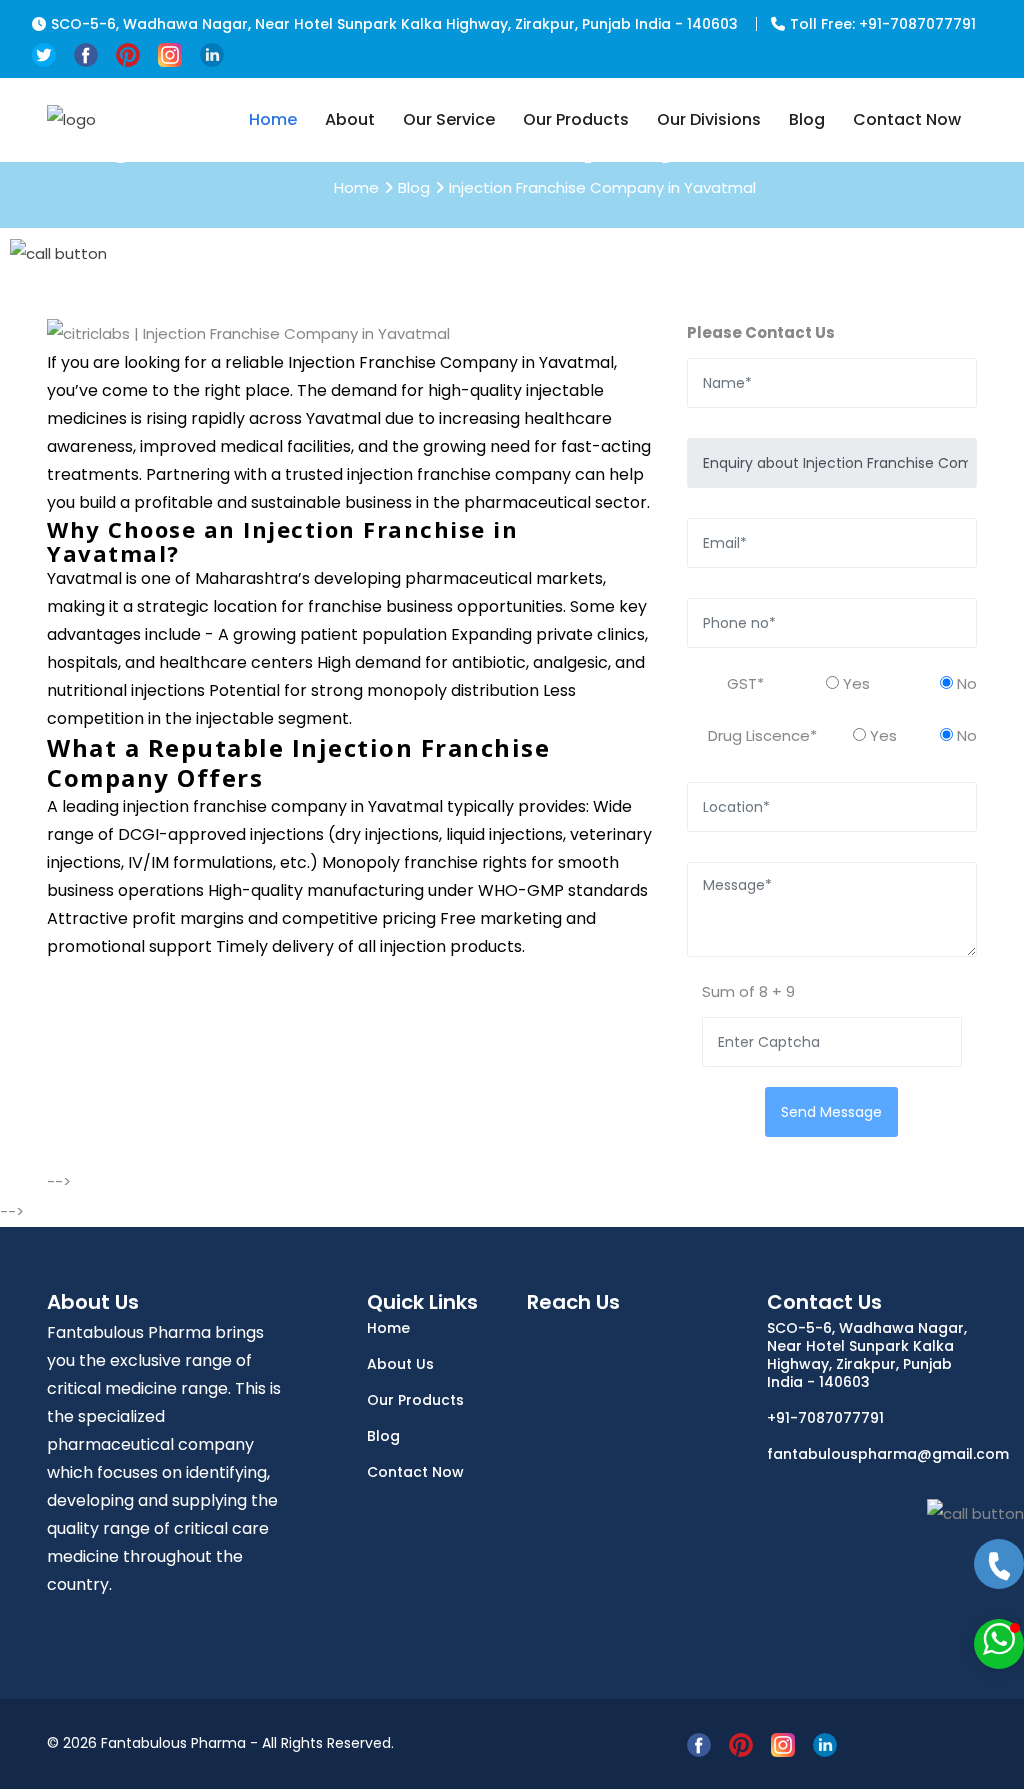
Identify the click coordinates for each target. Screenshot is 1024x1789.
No (965, 683)
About (350, 119)
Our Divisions (709, 119)
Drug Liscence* (762, 735)
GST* (745, 683)
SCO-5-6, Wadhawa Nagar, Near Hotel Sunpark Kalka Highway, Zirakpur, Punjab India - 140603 (394, 24)
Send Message (831, 1112)
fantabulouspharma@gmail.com (872, 1454)
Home (273, 119)
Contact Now (907, 119)
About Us (400, 1364)
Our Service (449, 119)
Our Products (576, 119)
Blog (807, 119)
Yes (854, 683)
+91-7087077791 (825, 1418)
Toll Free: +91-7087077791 (883, 24)
